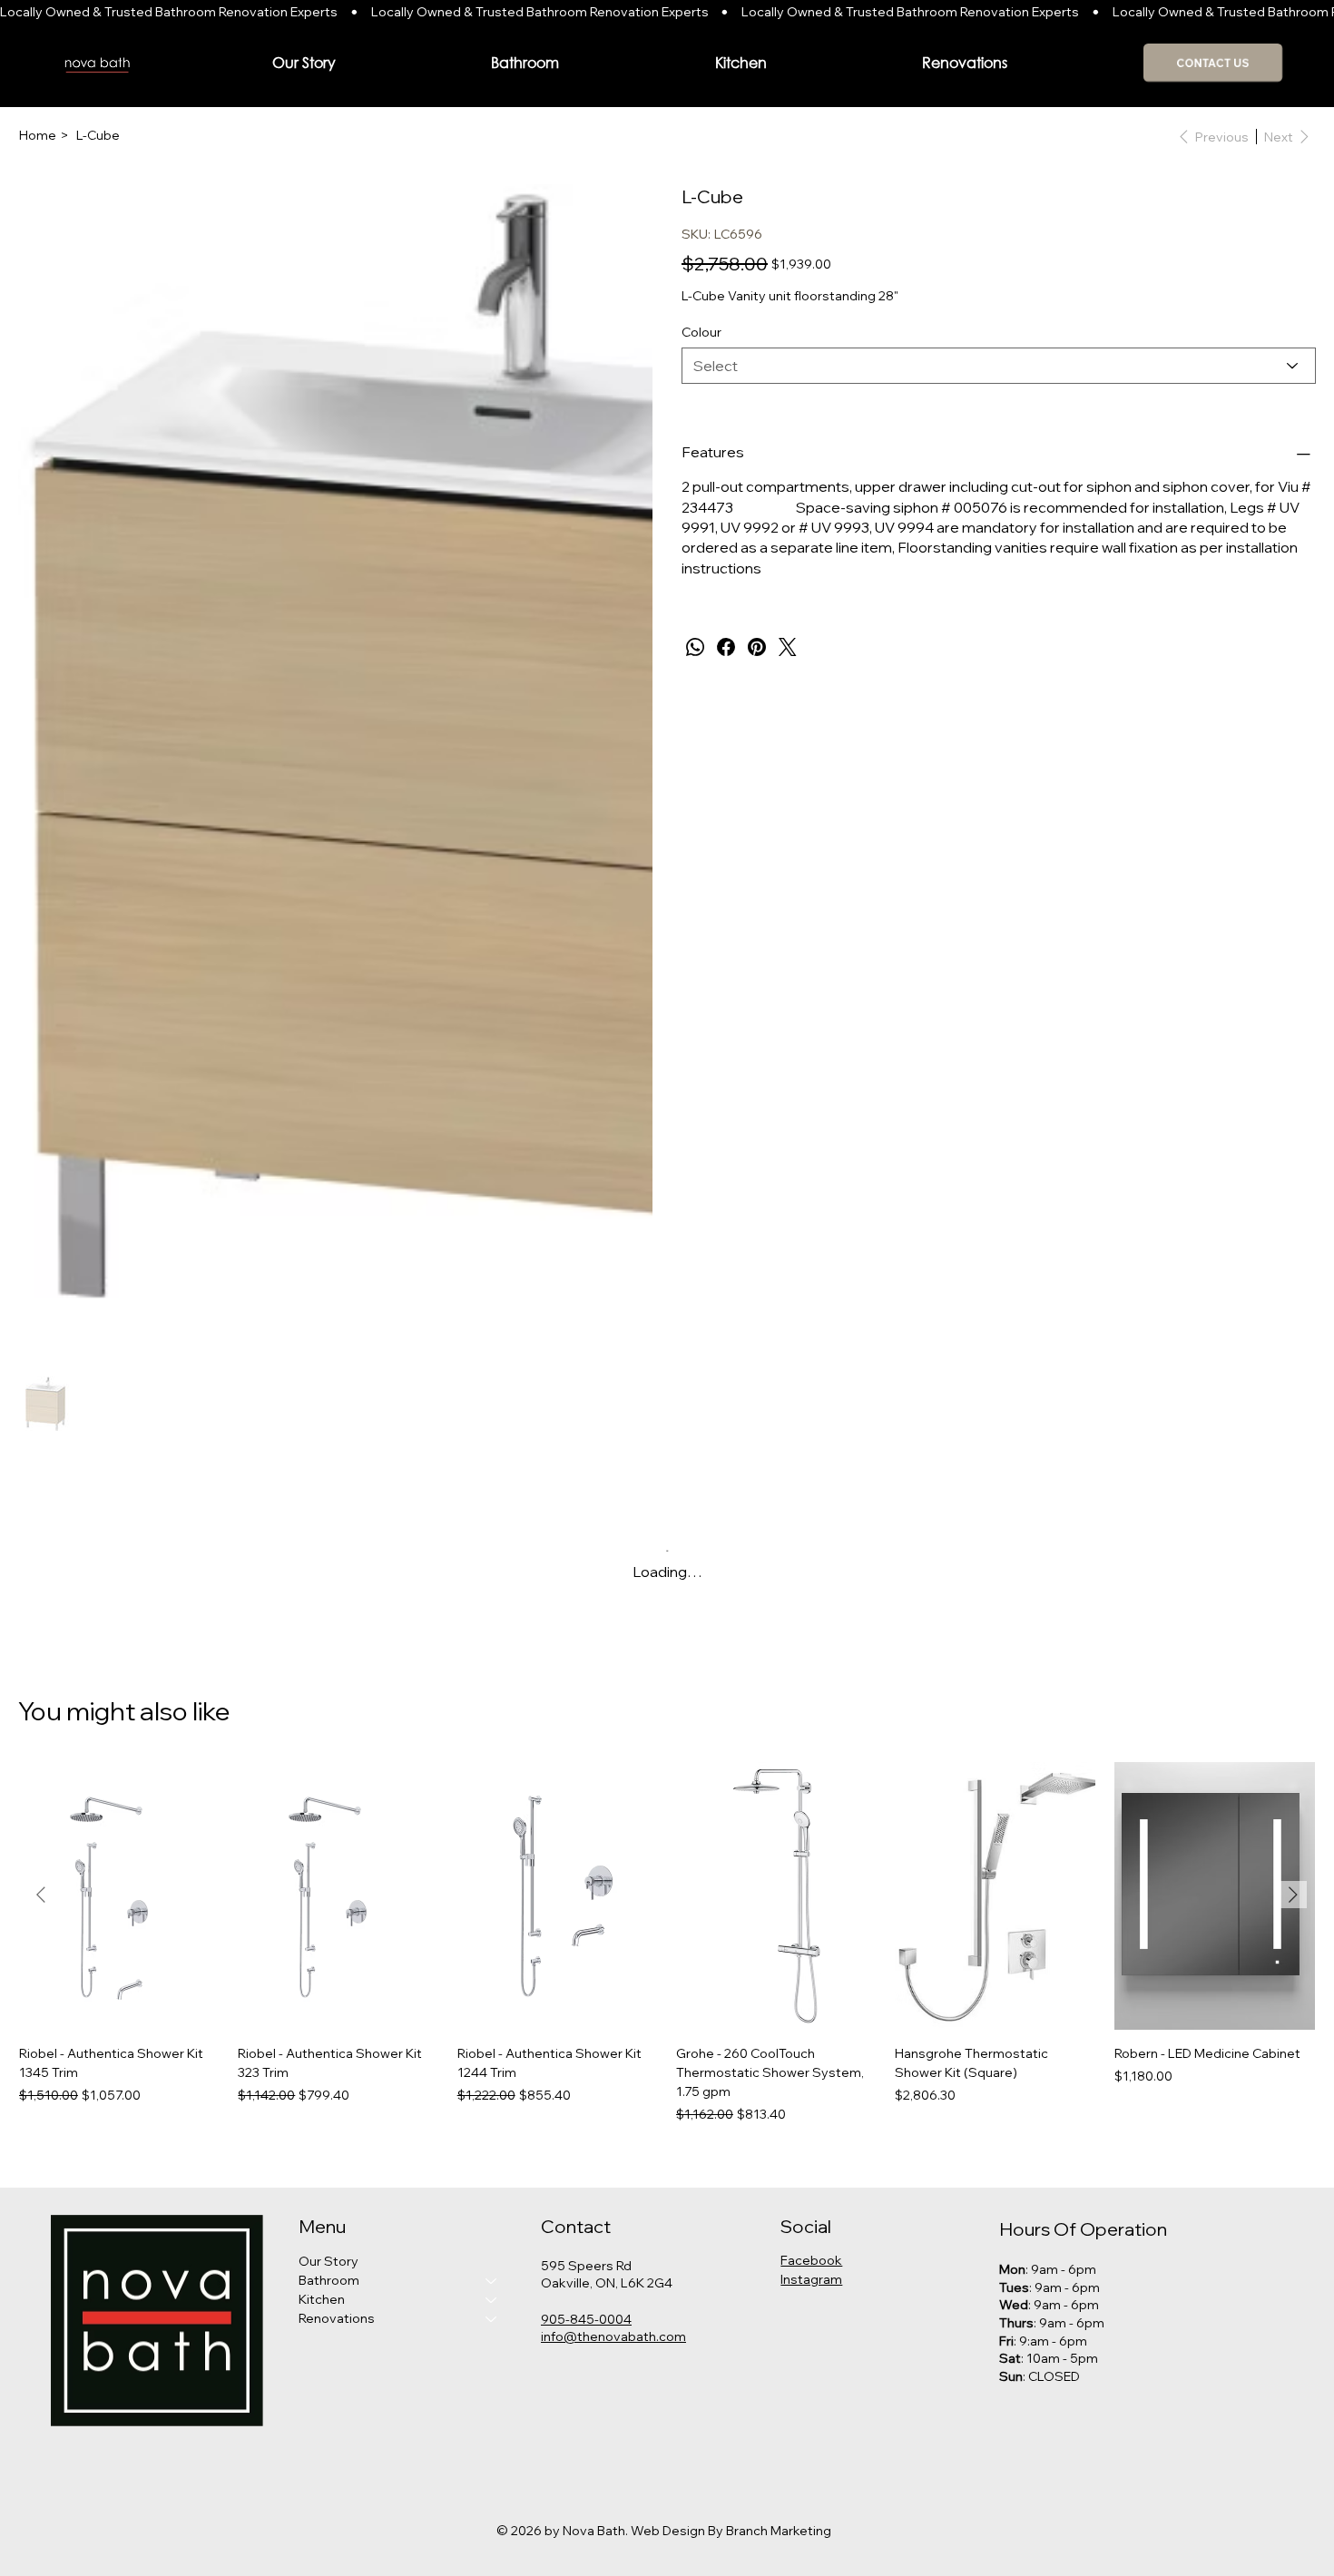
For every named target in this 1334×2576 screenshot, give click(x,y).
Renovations (337, 2318)
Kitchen (322, 2299)
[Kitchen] (492, 2300)
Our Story (329, 2261)
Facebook (811, 2260)
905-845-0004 (586, 2319)
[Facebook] (726, 647)
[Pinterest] (757, 647)
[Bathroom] (492, 2281)
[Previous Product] (41, 1895)
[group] (667, 1943)
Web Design (668, 2531)
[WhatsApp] (695, 647)
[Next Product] (1293, 1895)
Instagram (811, 2279)
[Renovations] (492, 2319)
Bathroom (329, 2280)
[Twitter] (788, 647)
